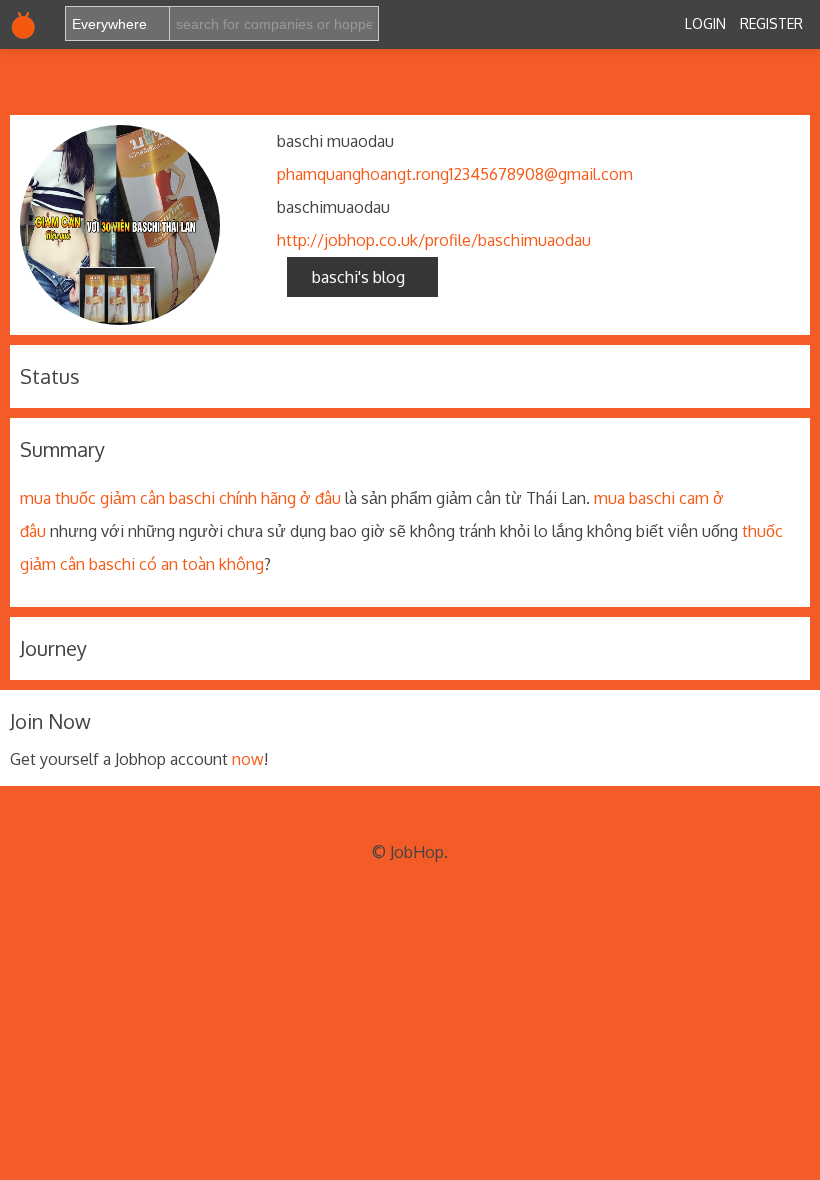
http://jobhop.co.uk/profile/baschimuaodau (434, 240)
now (248, 759)
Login (705, 23)
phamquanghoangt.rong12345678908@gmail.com (455, 174)
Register (771, 23)
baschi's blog (362, 277)
